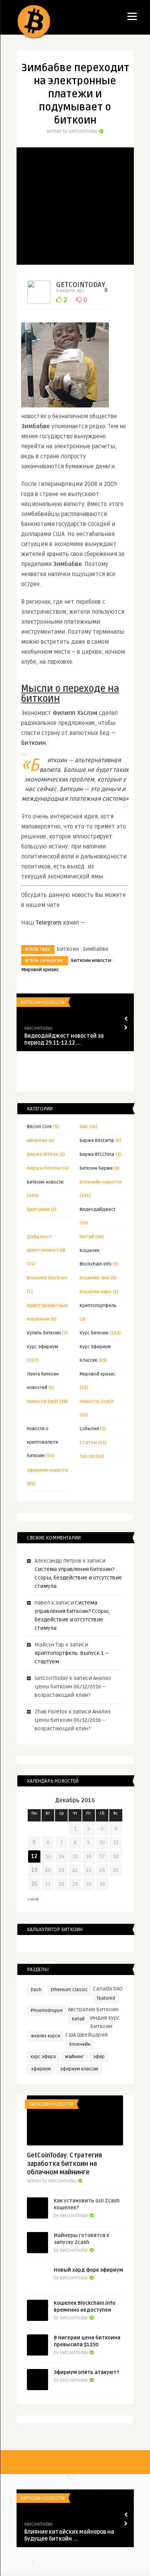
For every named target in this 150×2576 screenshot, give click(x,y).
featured (106, 1998)
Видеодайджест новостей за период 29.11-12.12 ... (64, 1039)
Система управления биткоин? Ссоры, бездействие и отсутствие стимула (78, 1578)
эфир (99, 2057)
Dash (36, 1990)
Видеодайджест (97, 1210)
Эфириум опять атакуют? (87, 2372)
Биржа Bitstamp (97, 1141)
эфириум (41, 2069)
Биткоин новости (91, 961)
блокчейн (80, 2044)
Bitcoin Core (39, 1127)
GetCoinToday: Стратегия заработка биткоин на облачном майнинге (64, 2164)
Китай (78, 2019)
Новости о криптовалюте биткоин (43, 1442)
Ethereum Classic (69, 1990)
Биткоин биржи (96, 1168)
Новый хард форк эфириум (88, 2270)
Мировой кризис (40, 970)
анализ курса (45, 2036)
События (89, 1429)
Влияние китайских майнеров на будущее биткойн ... (69, 2535)
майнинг (74, 2057)
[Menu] (132, 16)
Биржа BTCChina (97, 1154)
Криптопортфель (98, 1306)
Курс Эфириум (42, 1347)
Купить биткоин (44, 1333)
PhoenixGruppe (47, 2011)
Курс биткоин (94, 1333)
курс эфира (43, 2057)
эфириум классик (79, 2069)
